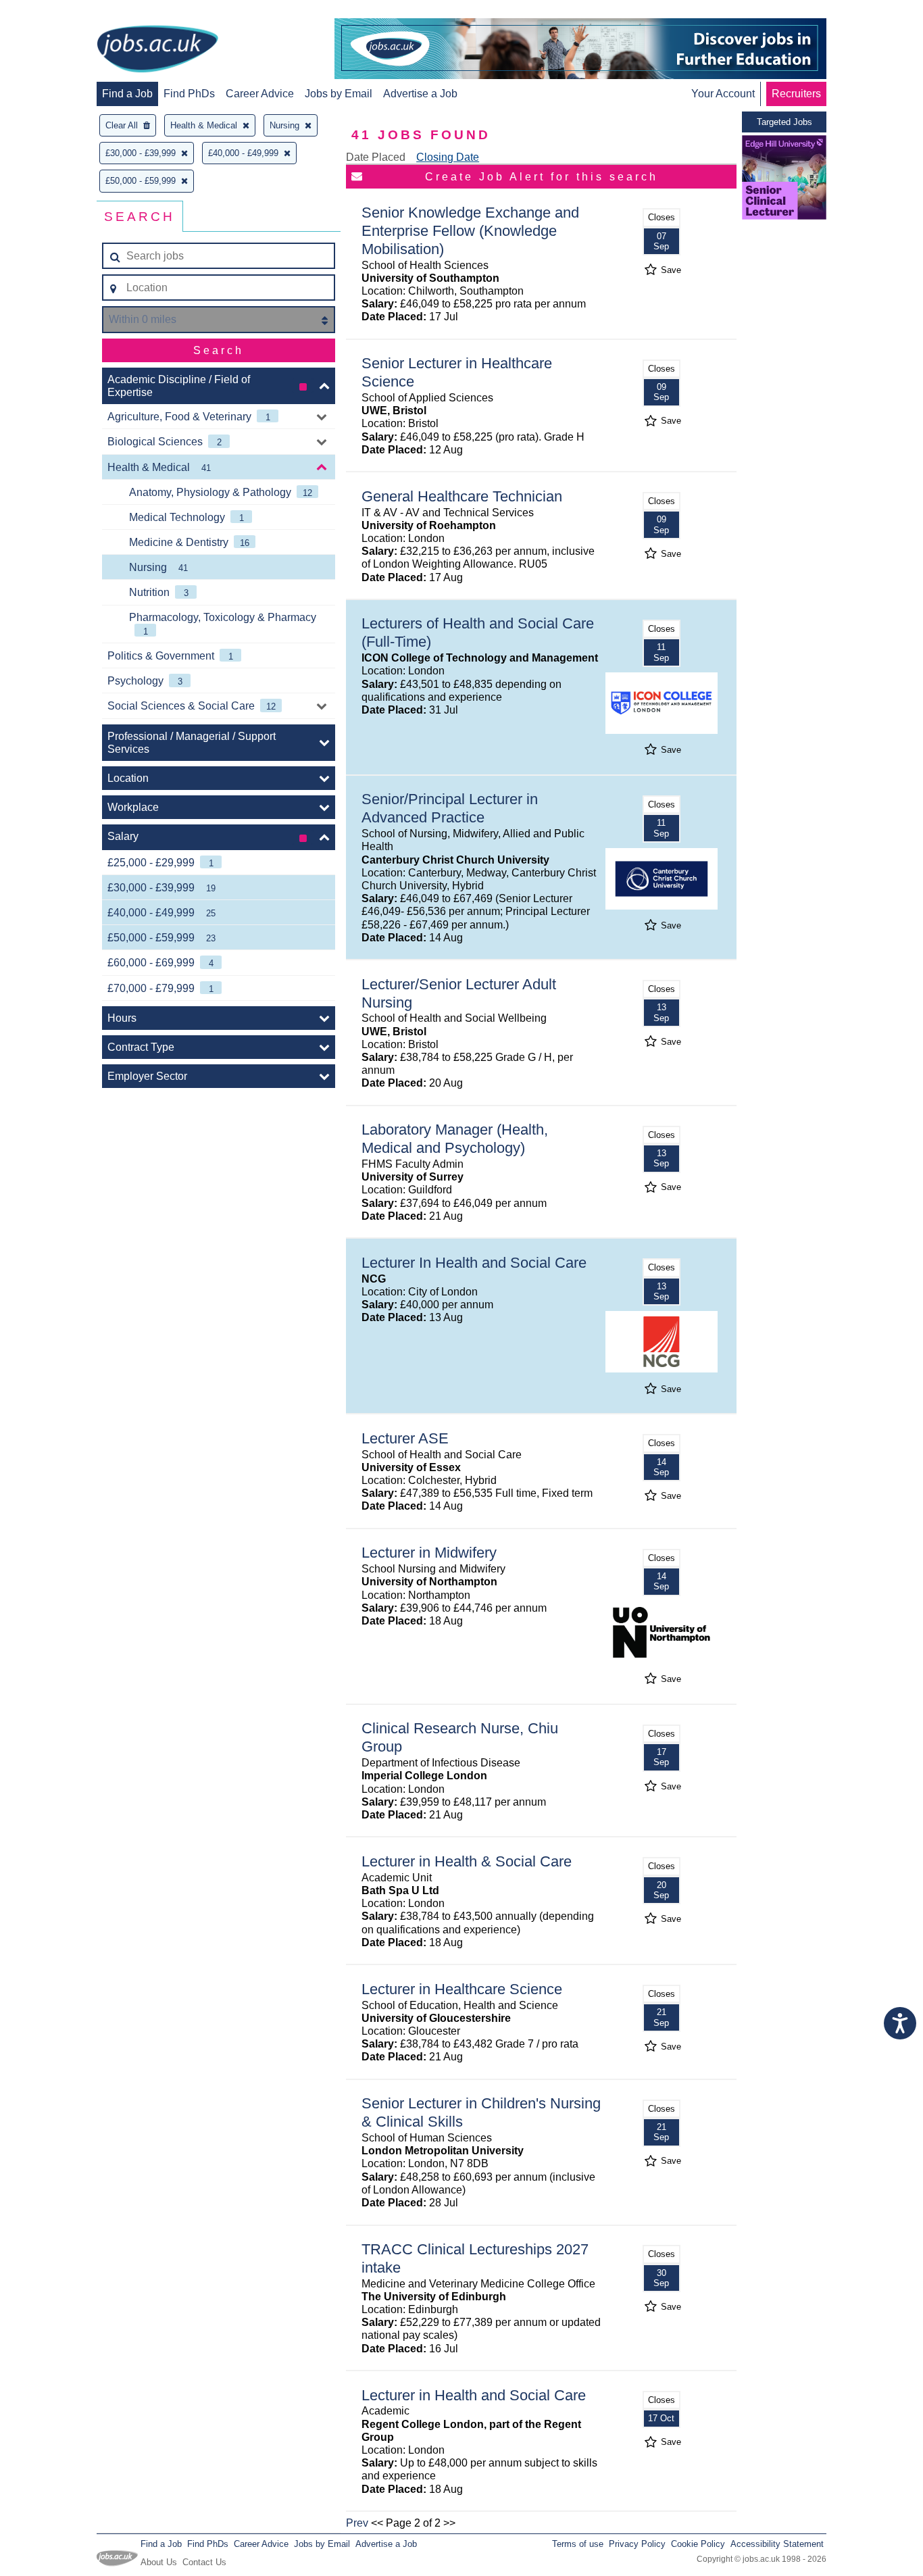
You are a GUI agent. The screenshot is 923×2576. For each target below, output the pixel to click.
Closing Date (448, 157)
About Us (159, 2562)
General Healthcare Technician (462, 496)
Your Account (723, 94)
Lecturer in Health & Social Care (467, 1861)
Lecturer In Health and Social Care (474, 1263)
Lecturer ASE (405, 1438)
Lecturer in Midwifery (429, 1553)
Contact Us (204, 2562)
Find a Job (127, 94)
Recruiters (796, 94)
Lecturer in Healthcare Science (462, 1989)
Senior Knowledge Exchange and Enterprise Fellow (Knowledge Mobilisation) (470, 231)
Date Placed (376, 157)
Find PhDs (189, 94)
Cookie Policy (698, 2544)
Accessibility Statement (777, 2544)
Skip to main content (54, 12)
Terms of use (578, 2544)
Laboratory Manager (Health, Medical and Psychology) (455, 1139)
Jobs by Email (339, 94)
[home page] (157, 50)
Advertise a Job (420, 94)
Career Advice (260, 94)
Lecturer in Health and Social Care (474, 2395)
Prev (357, 2523)
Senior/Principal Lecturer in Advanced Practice (450, 808)
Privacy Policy (637, 2544)
